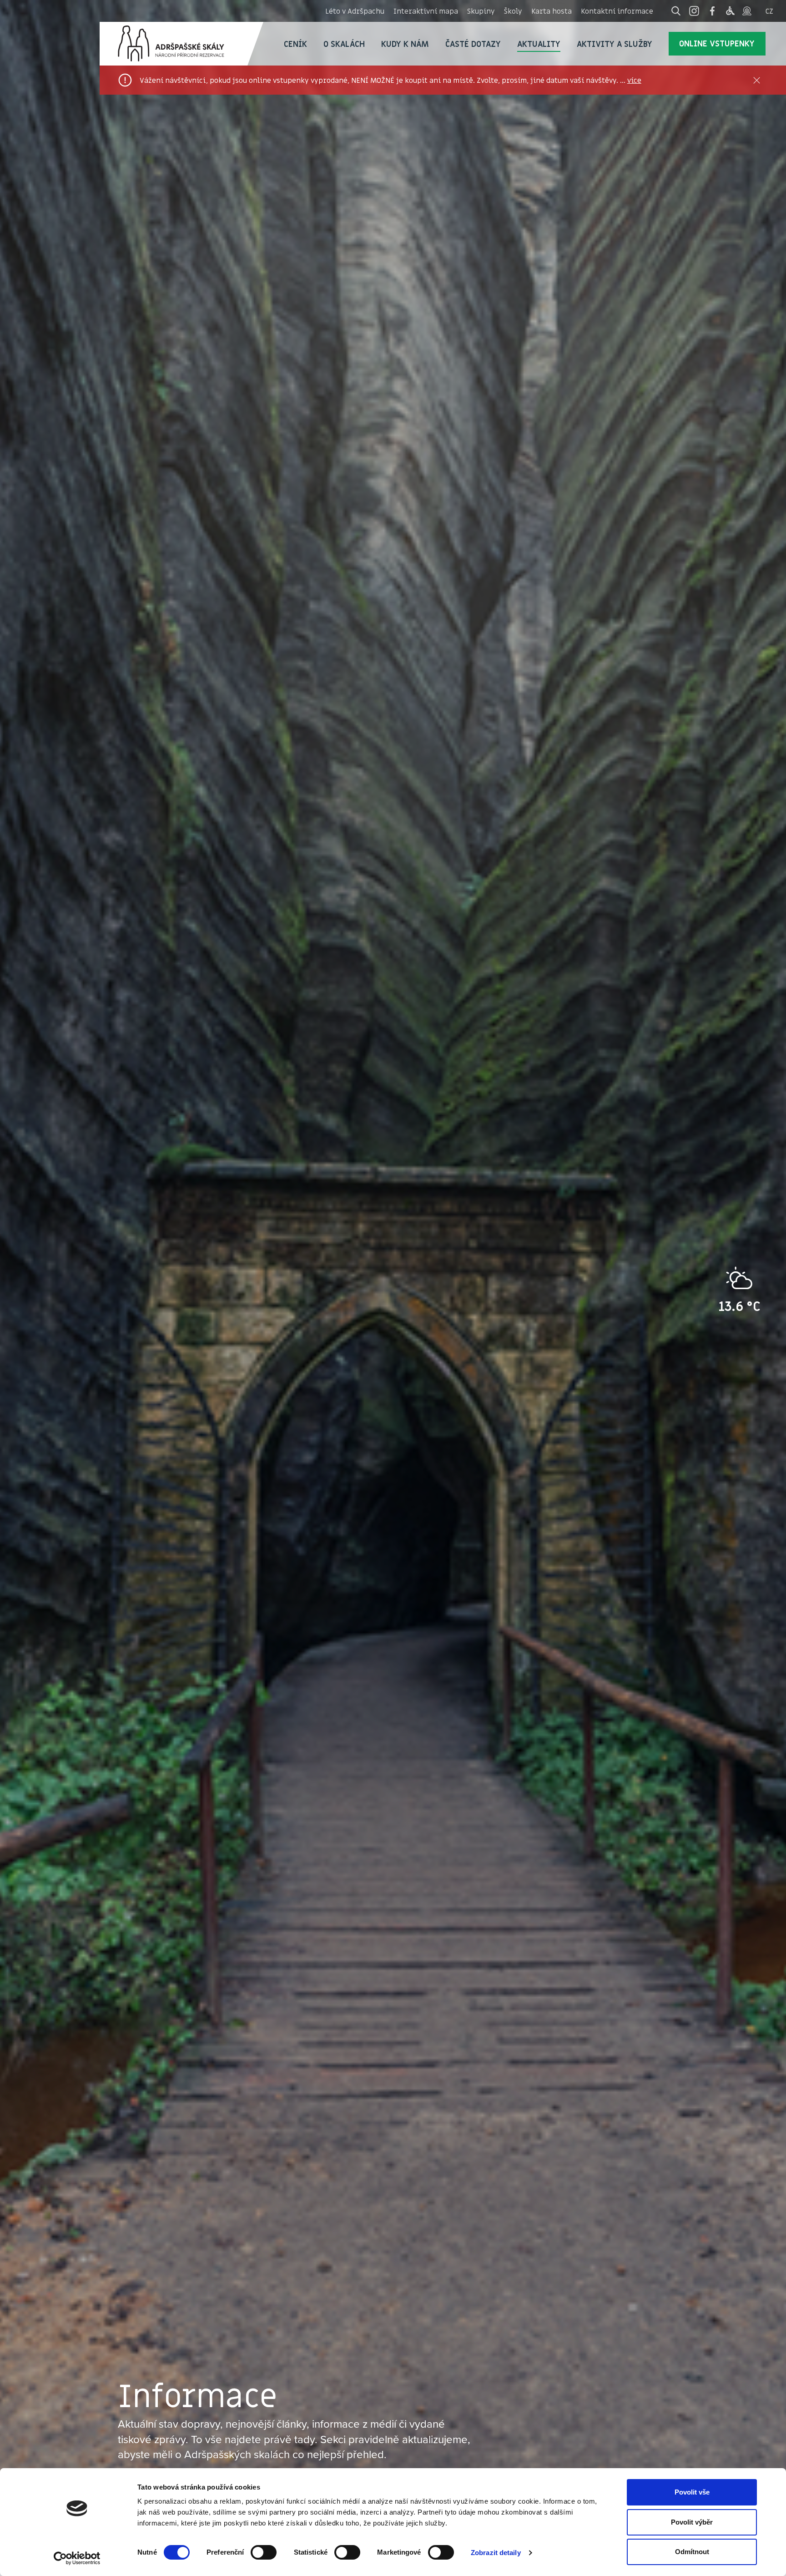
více (634, 80)
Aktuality (539, 44)
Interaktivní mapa (426, 11)
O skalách (344, 44)
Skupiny (481, 11)
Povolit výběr (692, 2522)
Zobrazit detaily (496, 2553)
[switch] (264, 2552)
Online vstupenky (717, 43)
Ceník (295, 44)
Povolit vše (692, 2492)
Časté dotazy (473, 44)
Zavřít (757, 80)
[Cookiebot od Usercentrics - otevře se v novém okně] (77, 2558)
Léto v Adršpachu (355, 11)
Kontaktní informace (617, 11)
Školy (513, 11)
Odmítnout (692, 2552)
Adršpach (181, 44)
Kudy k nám (405, 44)
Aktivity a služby (615, 44)
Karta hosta (552, 11)
